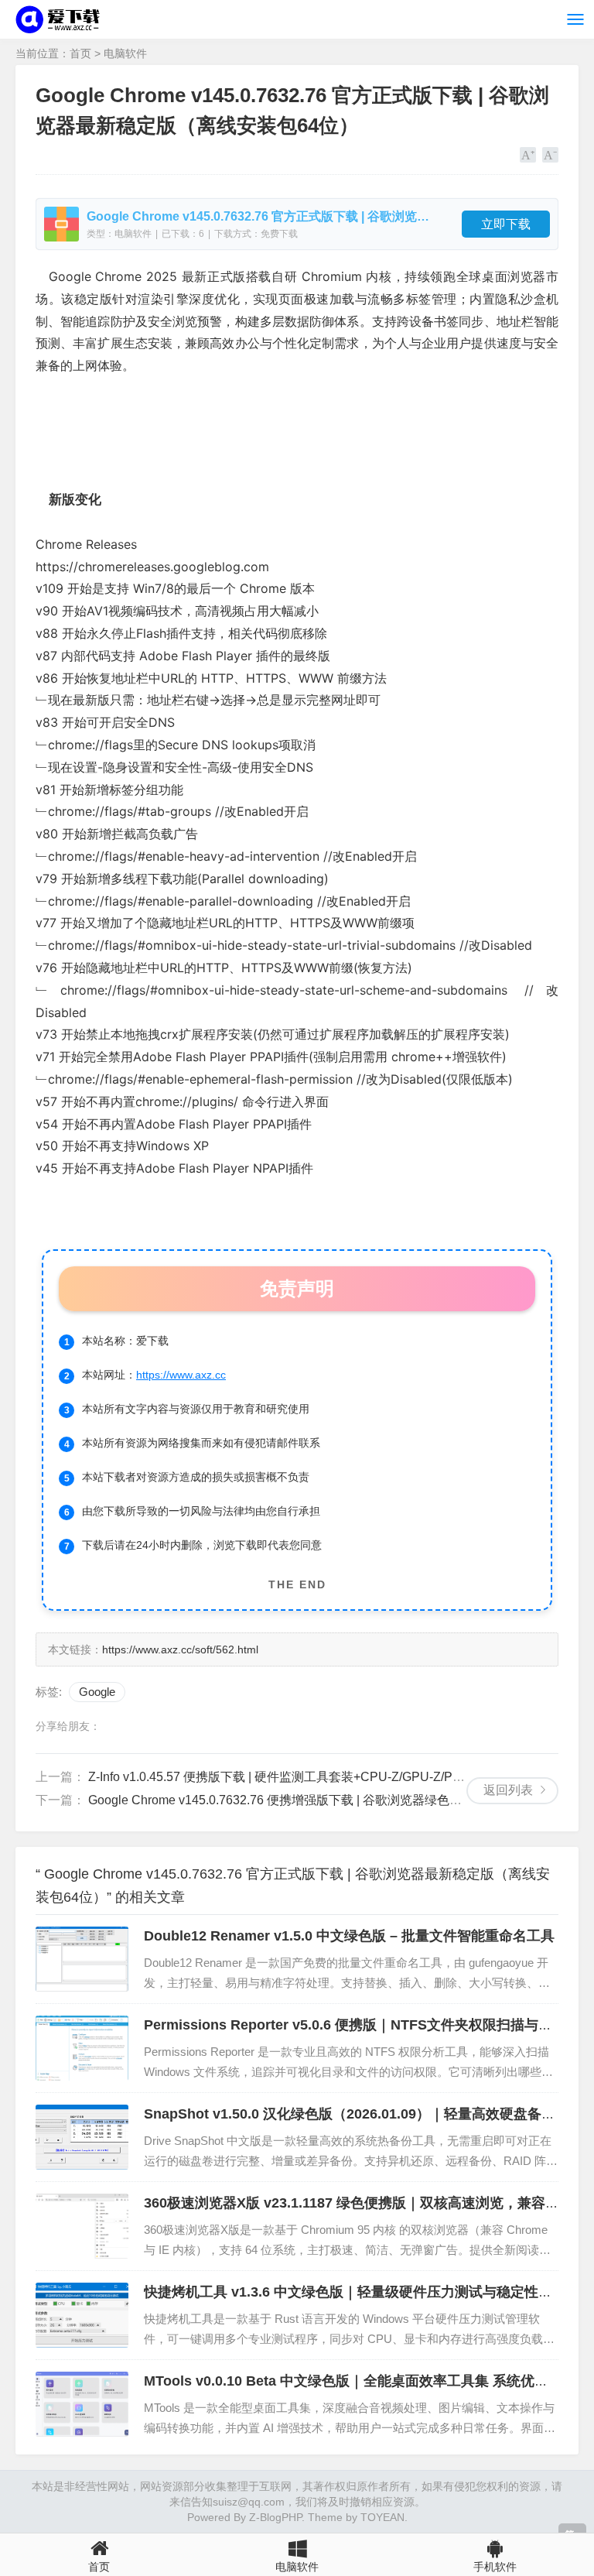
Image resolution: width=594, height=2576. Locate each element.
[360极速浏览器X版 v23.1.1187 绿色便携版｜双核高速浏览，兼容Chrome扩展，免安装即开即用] (82, 2226)
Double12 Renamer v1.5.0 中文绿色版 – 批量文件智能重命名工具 (349, 1936)
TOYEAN (382, 2517)
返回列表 (508, 1790)
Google (97, 1692)
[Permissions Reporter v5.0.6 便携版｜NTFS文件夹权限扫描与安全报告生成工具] (82, 2048)
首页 (80, 53)
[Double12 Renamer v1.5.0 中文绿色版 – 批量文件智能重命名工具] (82, 1959)
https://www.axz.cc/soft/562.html (180, 1649)
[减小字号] (550, 155)
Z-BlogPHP (275, 2517)
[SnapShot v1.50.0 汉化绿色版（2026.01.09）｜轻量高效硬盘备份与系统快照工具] (82, 2137)
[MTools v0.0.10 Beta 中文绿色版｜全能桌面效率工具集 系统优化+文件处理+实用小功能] (82, 2404)
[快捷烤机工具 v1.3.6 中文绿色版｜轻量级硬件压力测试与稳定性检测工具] (82, 2315)
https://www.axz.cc (181, 1375)
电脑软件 (125, 53)
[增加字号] (528, 155)
